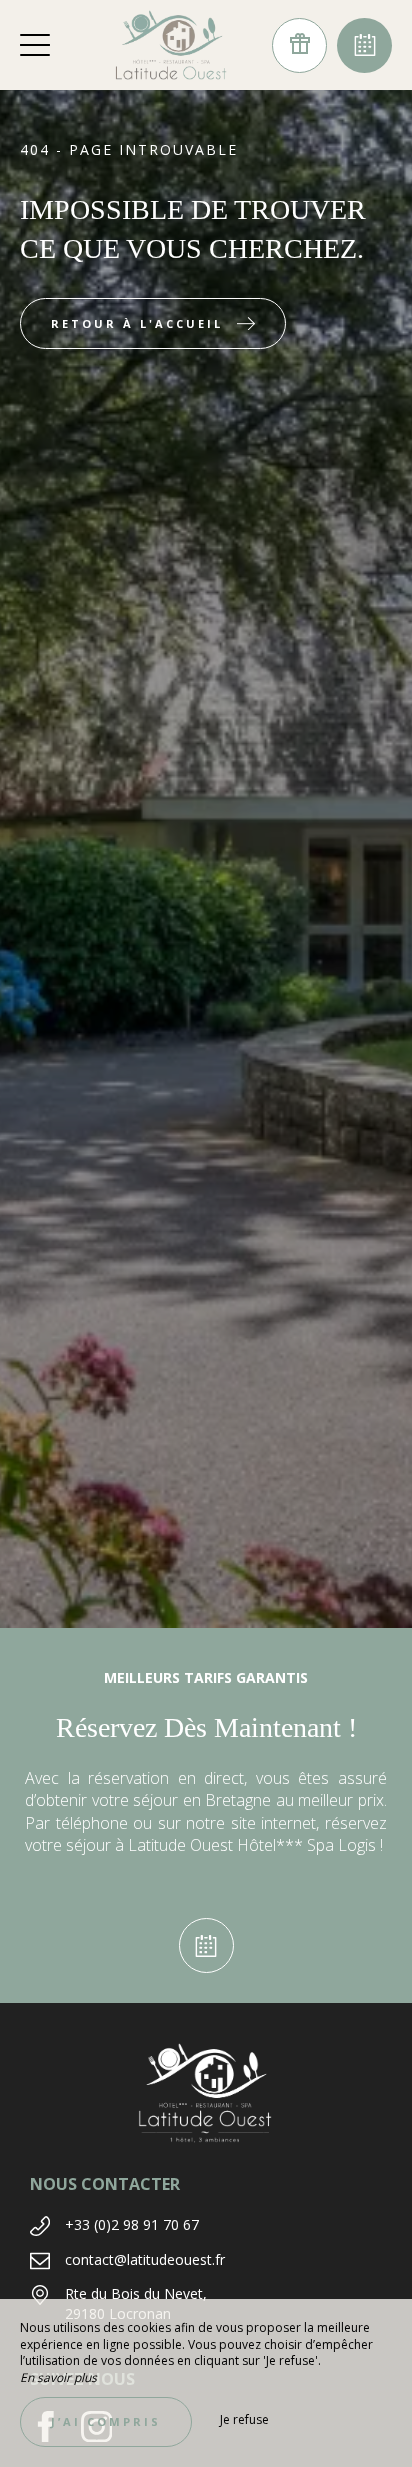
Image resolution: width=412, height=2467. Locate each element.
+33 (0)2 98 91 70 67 (132, 2224)
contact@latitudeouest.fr (145, 2259)
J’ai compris (106, 2421)
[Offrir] (299, 45)
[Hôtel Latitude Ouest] (171, 45)
